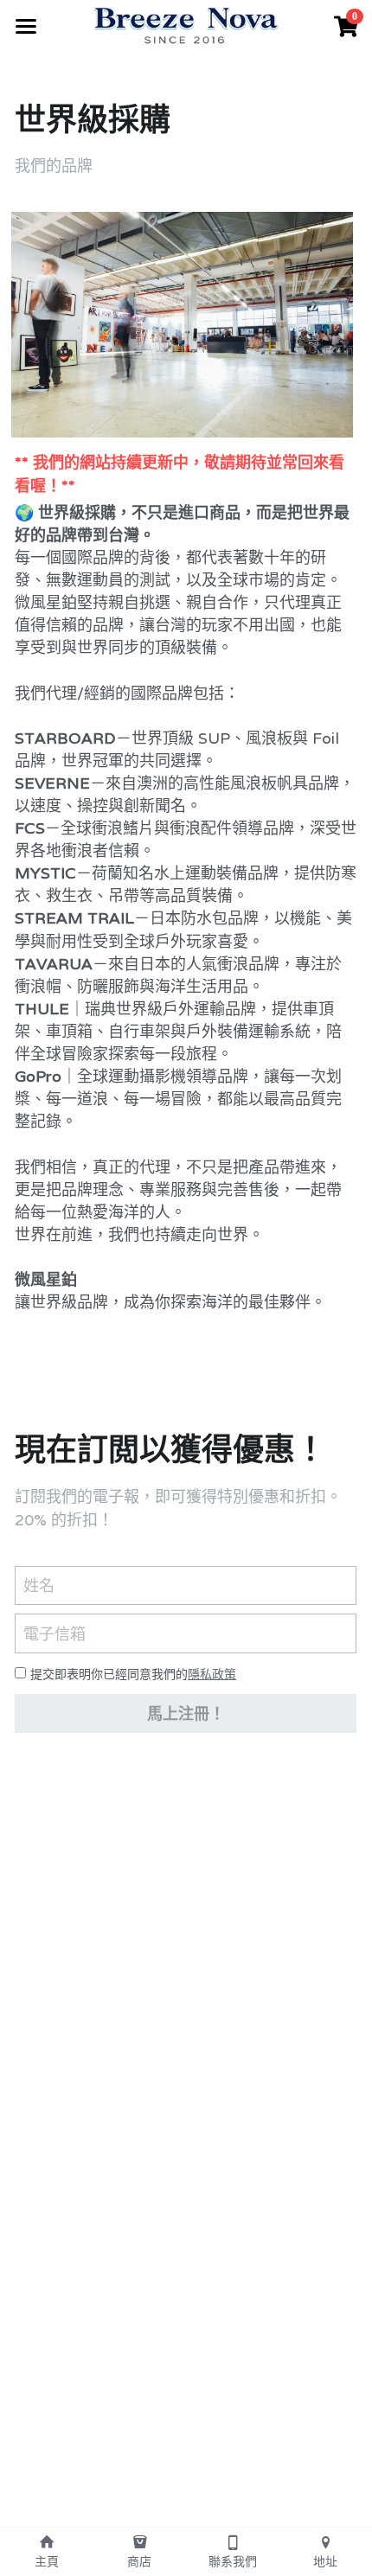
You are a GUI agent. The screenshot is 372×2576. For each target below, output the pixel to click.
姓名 (39, 1585)
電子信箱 (55, 1634)
